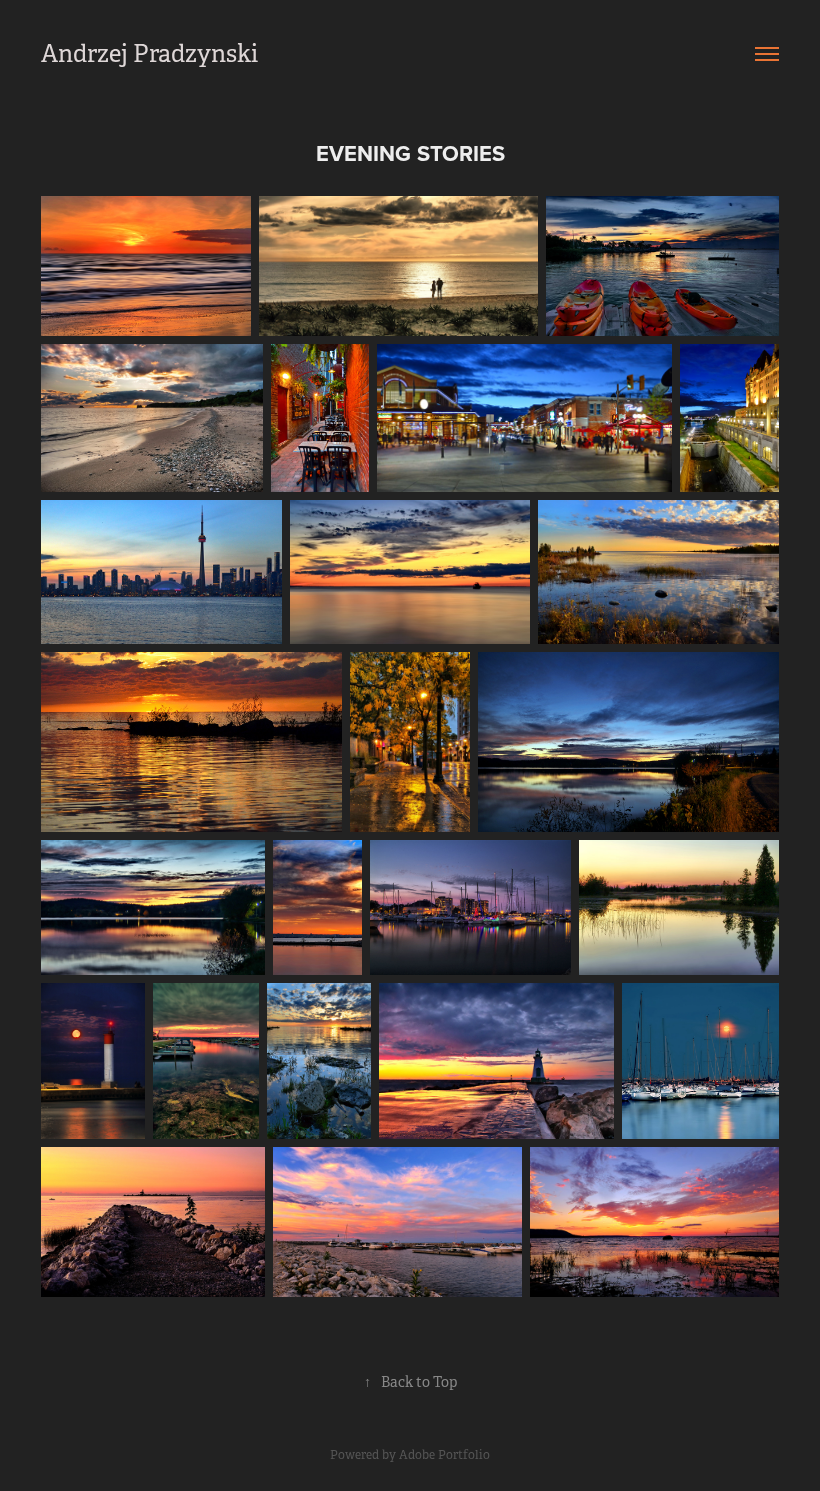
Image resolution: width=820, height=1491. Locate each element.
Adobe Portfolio (444, 1455)
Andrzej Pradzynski (149, 54)
